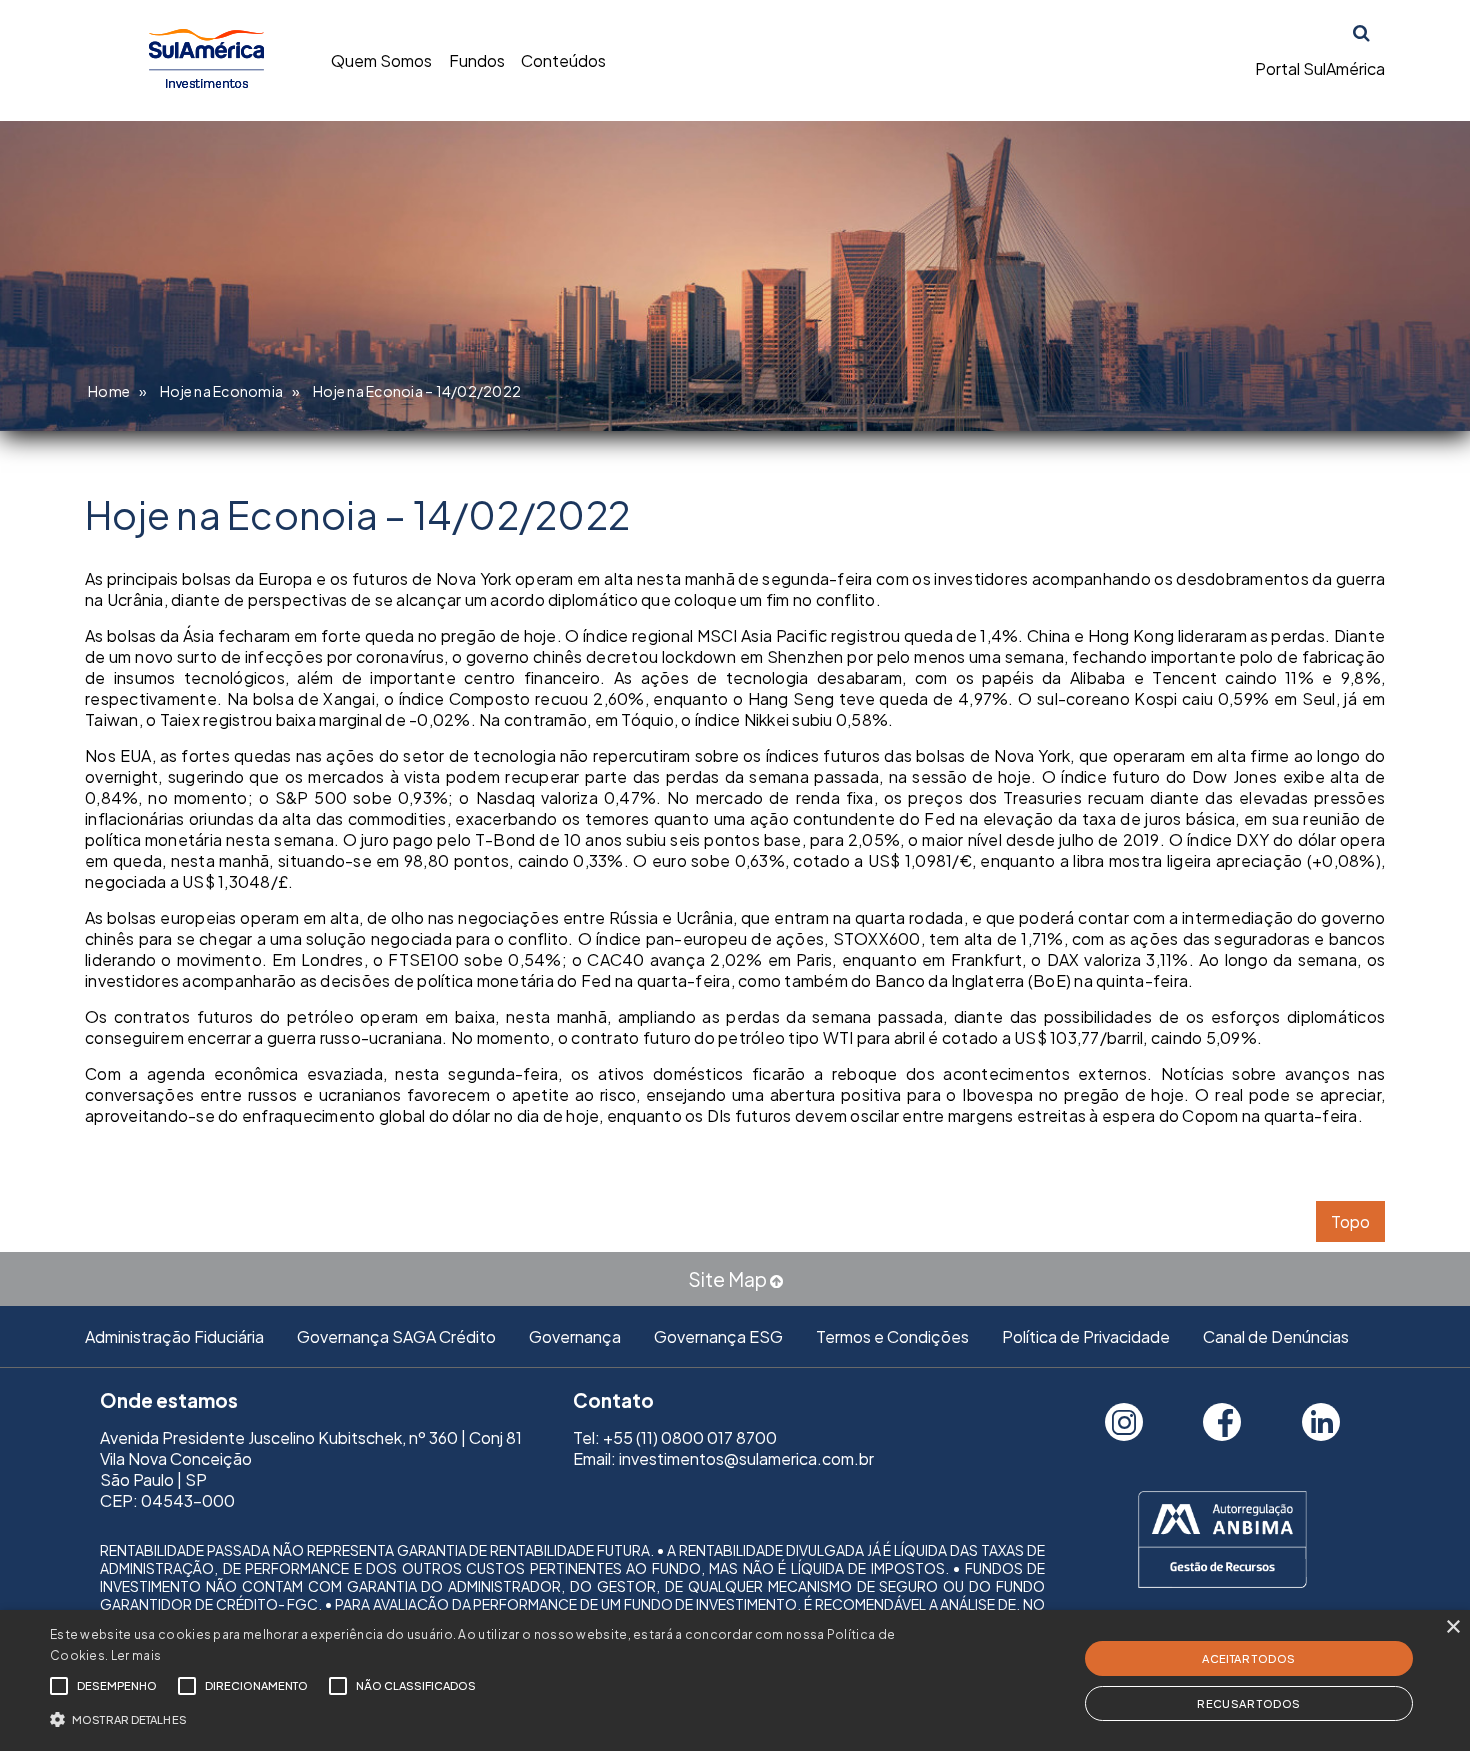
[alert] (735, 1680)
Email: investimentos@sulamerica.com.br (723, 1458)
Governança (575, 1336)
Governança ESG (718, 1336)
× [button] (1452, 1627)
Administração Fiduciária (174, 1336)
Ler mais (136, 1655)
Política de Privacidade (1086, 1336)
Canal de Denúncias (1276, 1336)
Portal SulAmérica (1320, 68)
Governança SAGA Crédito (396, 1336)
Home (109, 391)
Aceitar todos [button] (1248, 1658)
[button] (495, 1717)
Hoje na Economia (221, 391)
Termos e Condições (892, 1336)
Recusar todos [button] (1248, 1703)
